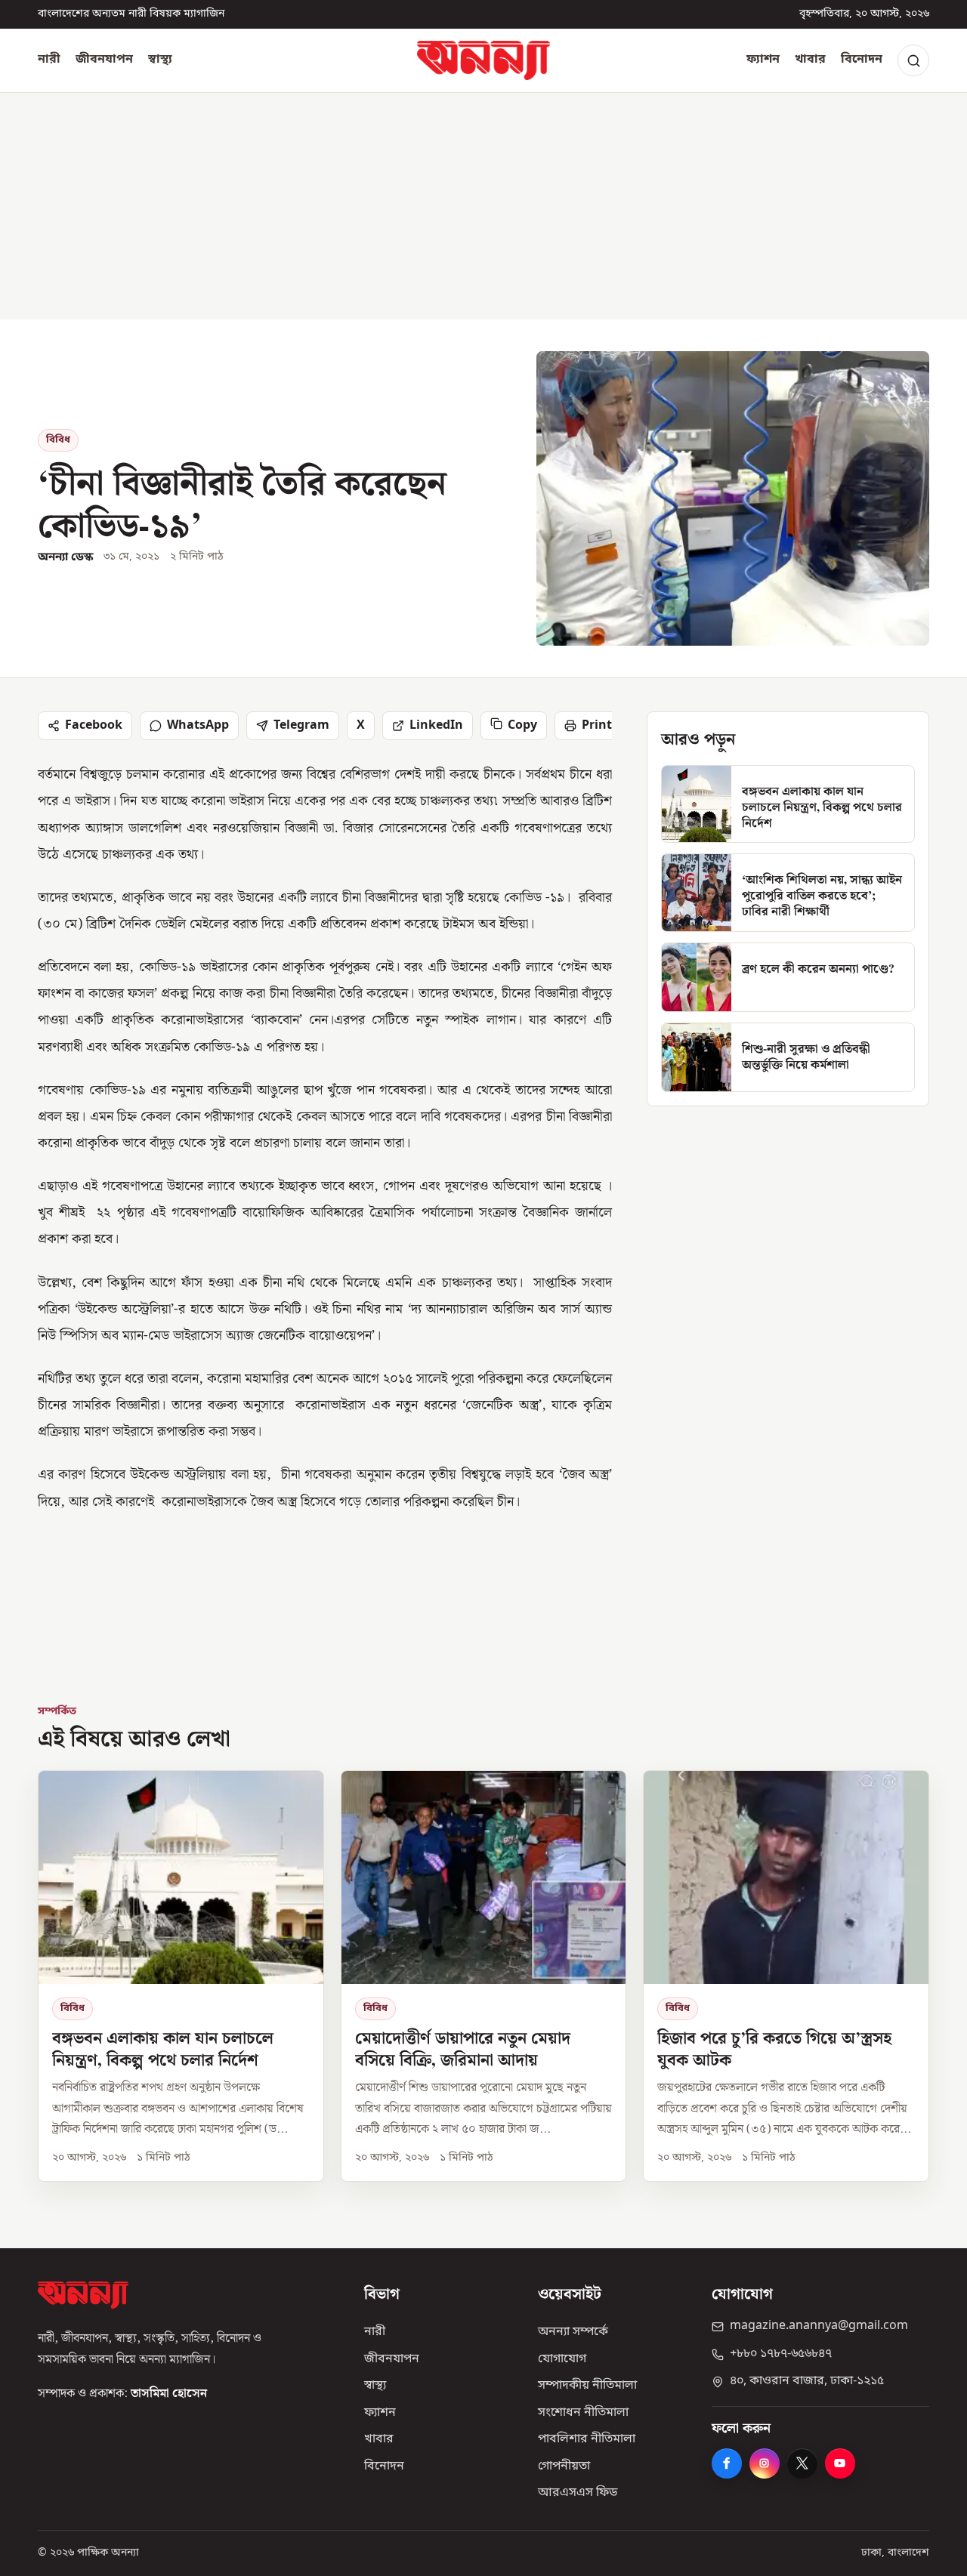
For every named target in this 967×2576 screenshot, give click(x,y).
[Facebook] (727, 2463)
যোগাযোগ (562, 2359)
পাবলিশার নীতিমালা (587, 2439)
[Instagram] (765, 2463)
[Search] (913, 60)
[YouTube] (840, 2463)
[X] (802, 2463)
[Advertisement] (483, 206)
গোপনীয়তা (564, 2466)
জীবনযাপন (104, 60)
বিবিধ (58, 440)
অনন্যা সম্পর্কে (573, 2332)
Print (597, 726)
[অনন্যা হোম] (483, 60)
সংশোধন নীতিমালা (583, 2413)
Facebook (94, 726)
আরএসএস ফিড (578, 2493)
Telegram (301, 726)
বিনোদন (862, 60)
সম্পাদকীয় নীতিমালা (587, 2386)
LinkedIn (436, 726)
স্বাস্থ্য (160, 60)
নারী (49, 60)
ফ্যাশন (763, 60)
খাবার (810, 60)
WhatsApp (198, 726)
